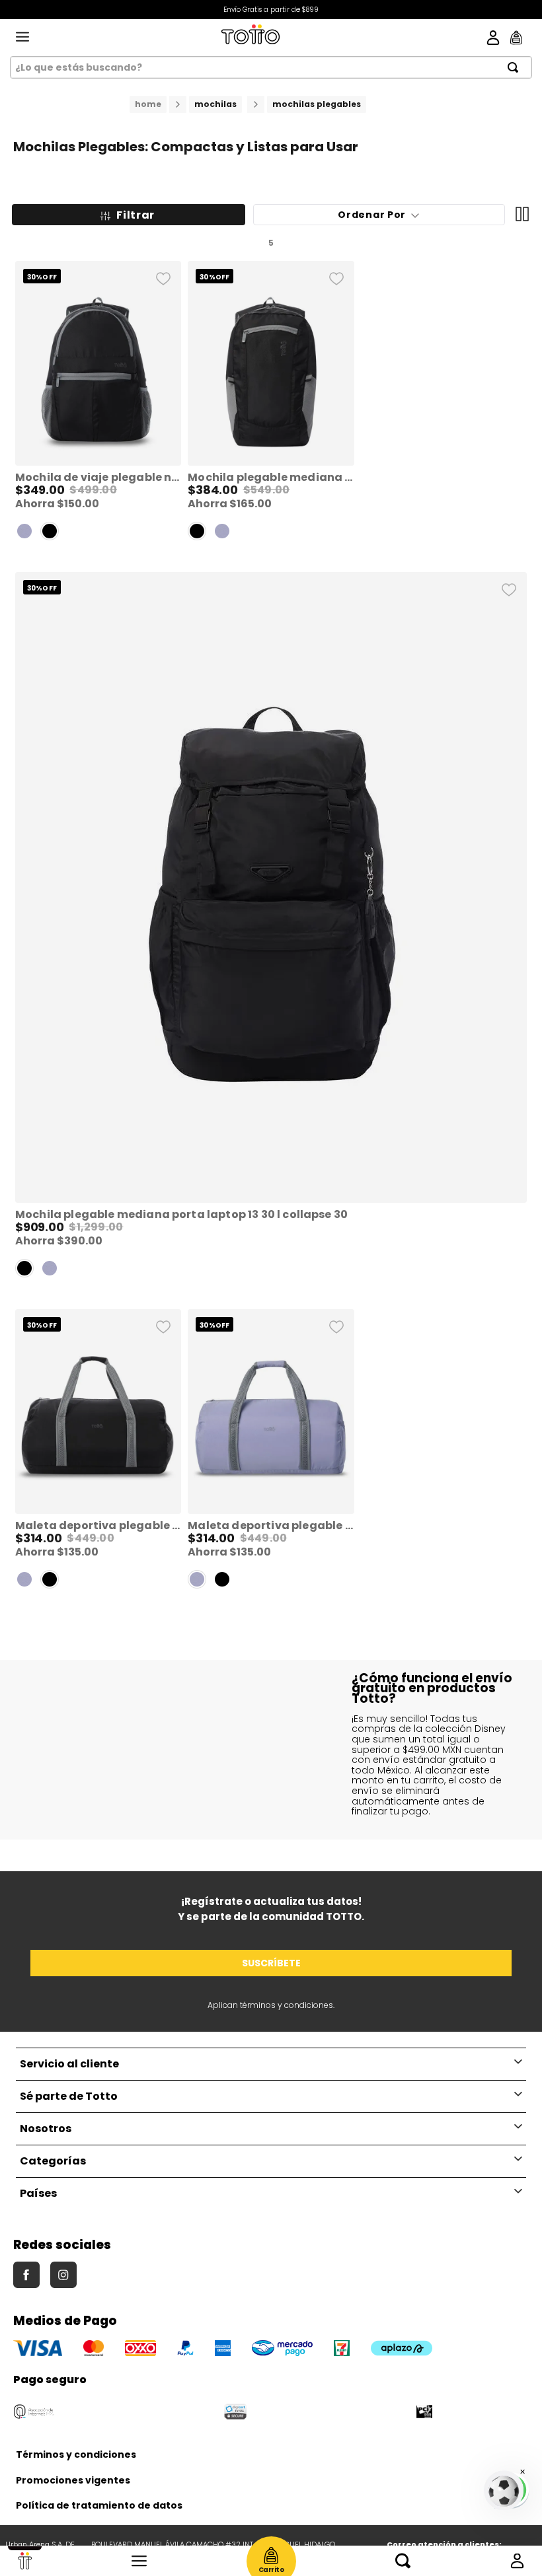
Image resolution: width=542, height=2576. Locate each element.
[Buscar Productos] (517, 67)
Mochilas (215, 104)
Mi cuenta (517, 2561)
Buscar (403, 2561)
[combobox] (271, 67)
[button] (98, 406)
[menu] (22, 38)
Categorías (139, 2561)
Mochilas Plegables (317, 104)
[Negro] (50, 531)
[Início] (25, 2561)
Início (25, 2561)
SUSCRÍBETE (271, 1963)
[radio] (520, 215)
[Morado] (24, 531)
